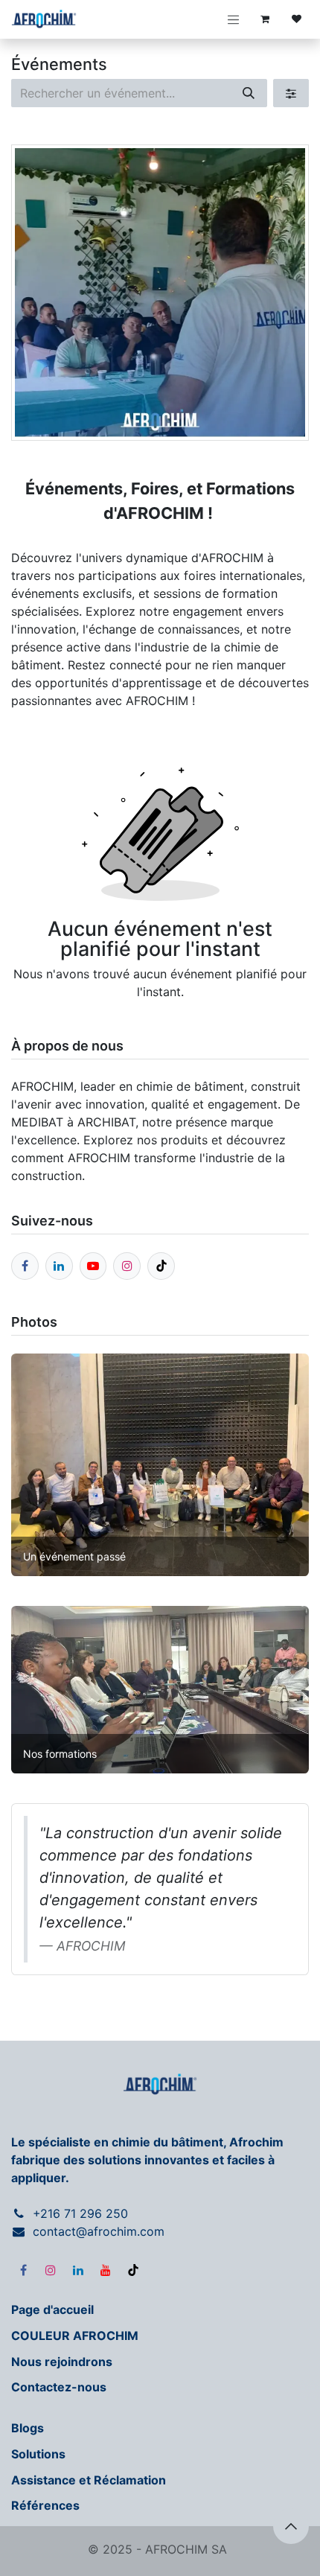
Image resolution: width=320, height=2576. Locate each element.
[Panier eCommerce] (265, 19)
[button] (291, 2526)
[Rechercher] (249, 93)
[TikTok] (133, 2270)
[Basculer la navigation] (234, 19)
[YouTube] (106, 2270)
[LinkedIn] (78, 2270)
